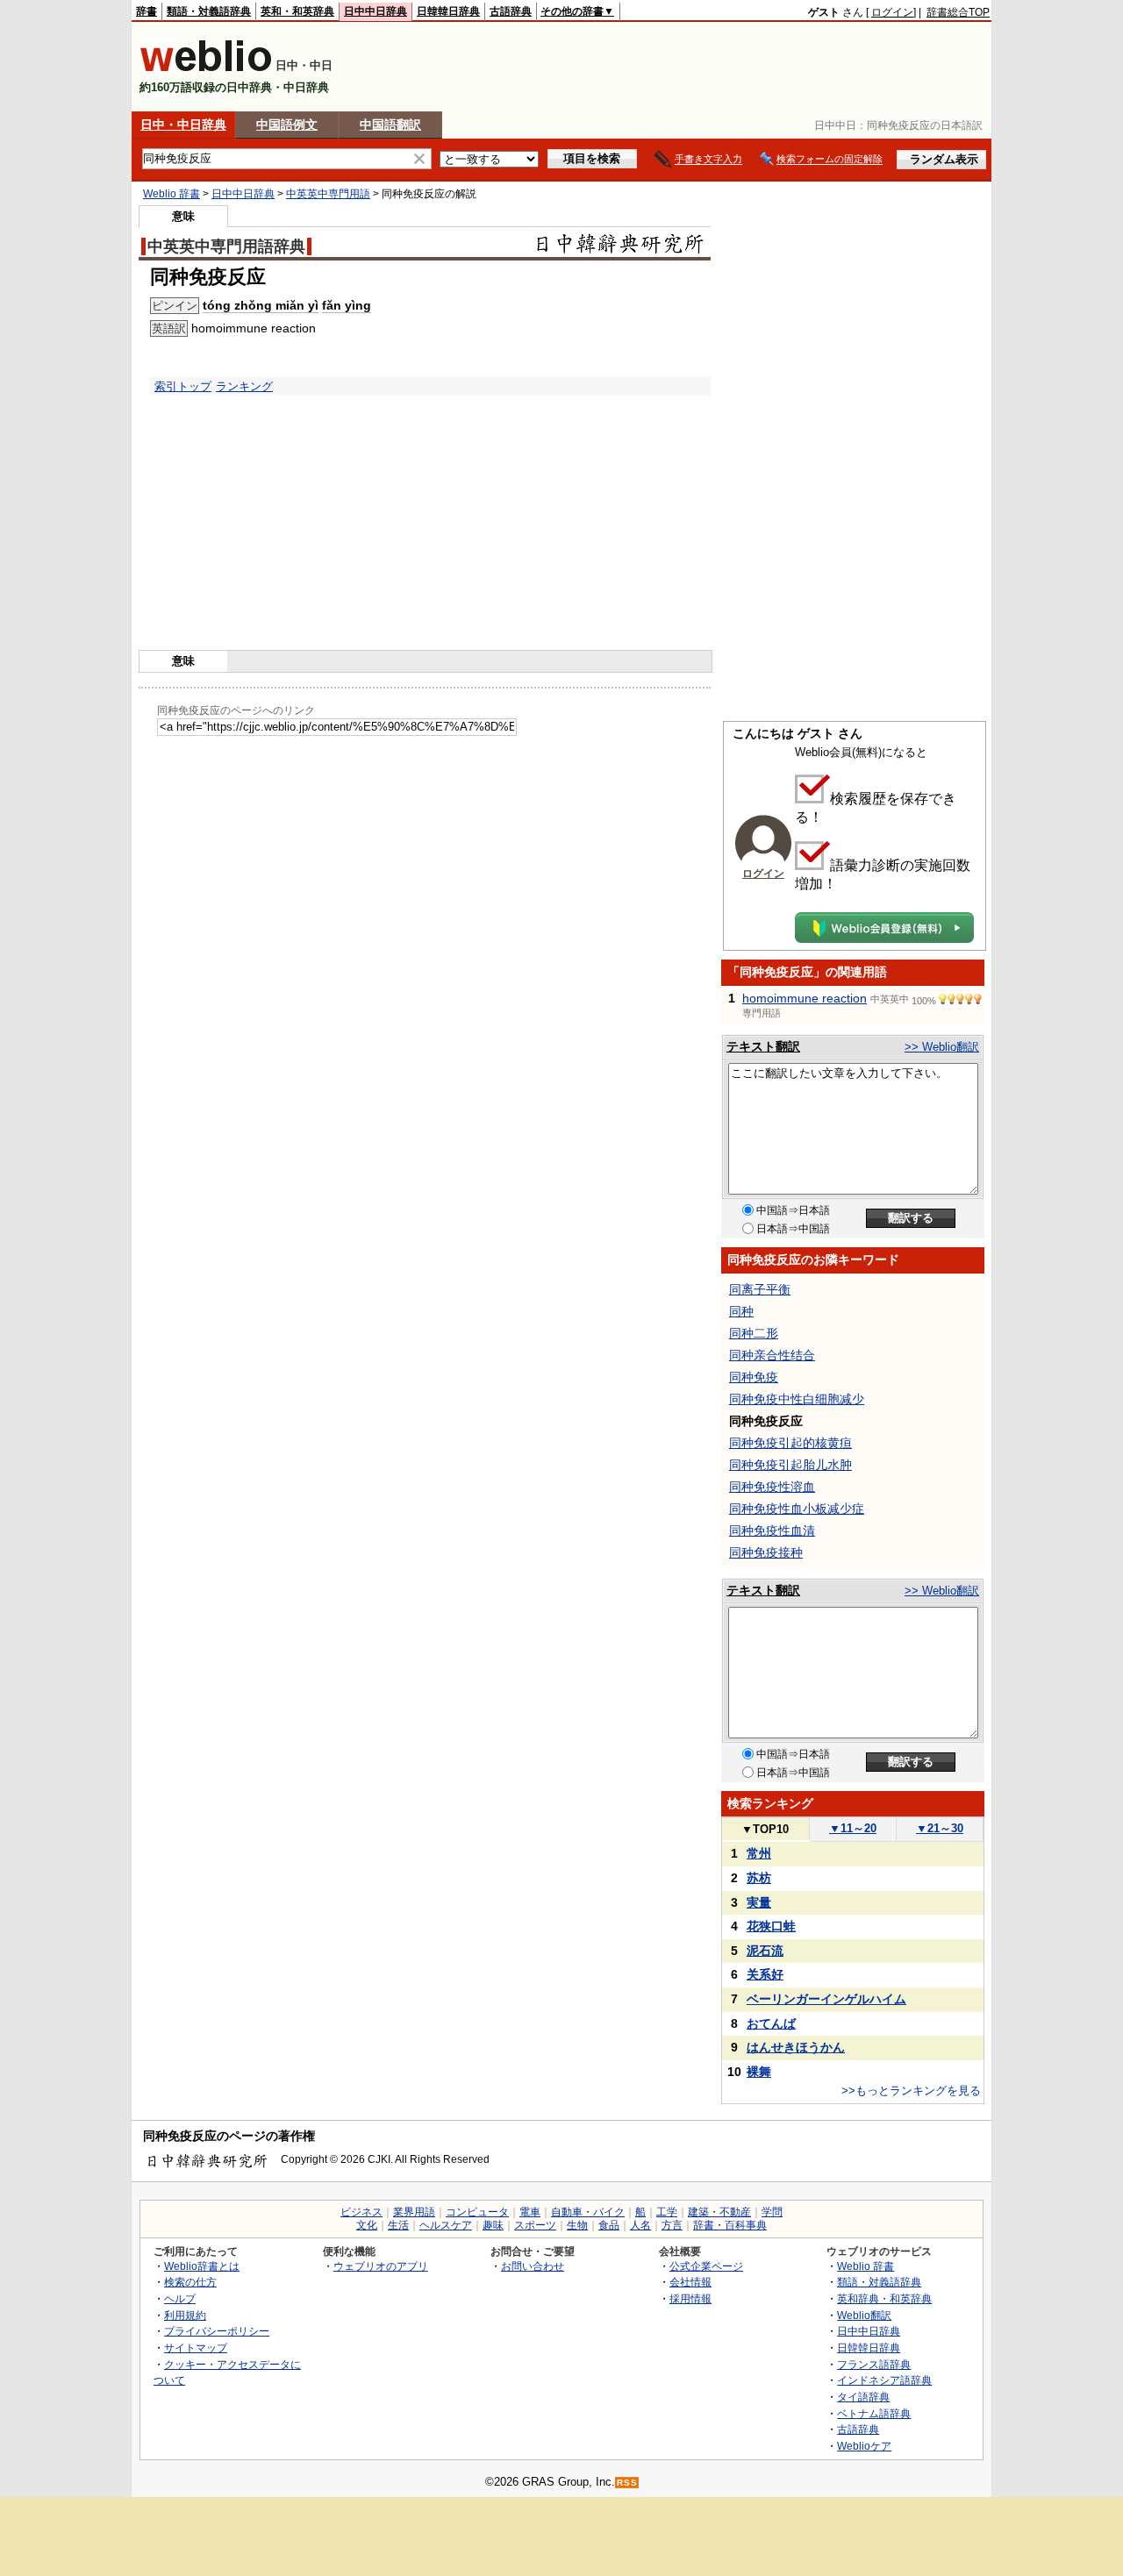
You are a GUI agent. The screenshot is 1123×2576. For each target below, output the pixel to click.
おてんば (771, 2023)
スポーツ (535, 2225)
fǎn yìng (347, 305)
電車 (530, 2212)
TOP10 (765, 1829)
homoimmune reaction (805, 998)
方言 (672, 2225)
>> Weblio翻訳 (942, 1047)
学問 (772, 2212)
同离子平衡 (760, 1289)
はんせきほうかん (796, 2047)
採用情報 (690, 2298)
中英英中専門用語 (328, 194)
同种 (741, 1311)
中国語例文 (287, 125)
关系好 (765, 1974)
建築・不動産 (719, 2212)
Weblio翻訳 (864, 2315)
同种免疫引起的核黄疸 (790, 1443)
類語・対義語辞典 (209, 11)
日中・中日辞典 (183, 125)
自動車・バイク (588, 2212)
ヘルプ (180, 2298)
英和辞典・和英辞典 (884, 2298)
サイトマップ (196, 2348)
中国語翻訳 (390, 125)
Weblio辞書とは (202, 2266)
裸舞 (759, 2072)
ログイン (892, 12)
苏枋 (759, 1878)
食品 (609, 2225)
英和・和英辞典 (297, 11)
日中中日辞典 (376, 11)
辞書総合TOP (958, 12)
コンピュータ (477, 2212)
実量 (759, 1902)
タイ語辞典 (863, 2397)
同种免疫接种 (766, 1552)
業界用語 (414, 2212)
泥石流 (765, 1951)
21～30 (940, 1828)
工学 (667, 2212)
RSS (627, 2483)
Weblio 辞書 (172, 194)
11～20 (853, 1828)
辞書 (147, 11)
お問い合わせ (533, 2266)
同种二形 (754, 1333)
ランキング (244, 386)
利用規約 (185, 2315)
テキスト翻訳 (763, 1046)
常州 (759, 1853)
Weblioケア (864, 2446)
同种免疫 (754, 1377)
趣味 (493, 2225)
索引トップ (183, 386)
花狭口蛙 (771, 1926)
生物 (577, 2225)
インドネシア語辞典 (884, 2380)
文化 (367, 2225)
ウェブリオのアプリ (381, 2266)
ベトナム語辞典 (874, 2413)
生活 (398, 2225)
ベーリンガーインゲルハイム (826, 1999)
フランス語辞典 (874, 2364)
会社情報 (690, 2282)
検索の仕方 (190, 2282)
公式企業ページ (706, 2266)
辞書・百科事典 (730, 2225)
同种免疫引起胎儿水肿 (790, 1465)
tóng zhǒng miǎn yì (261, 305)
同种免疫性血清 (772, 1531)
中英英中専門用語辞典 (226, 246)
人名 (640, 2225)
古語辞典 (511, 11)
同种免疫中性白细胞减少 (797, 1399)
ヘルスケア (446, 2225)
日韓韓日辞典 (448, 11)
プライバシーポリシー (217, 2331)
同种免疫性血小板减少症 (797, 1509)
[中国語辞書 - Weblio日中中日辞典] (206, 68)
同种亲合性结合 (772, 1355)
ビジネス (361, 2212)
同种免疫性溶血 (772, 1487)
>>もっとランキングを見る (911, 2091)
